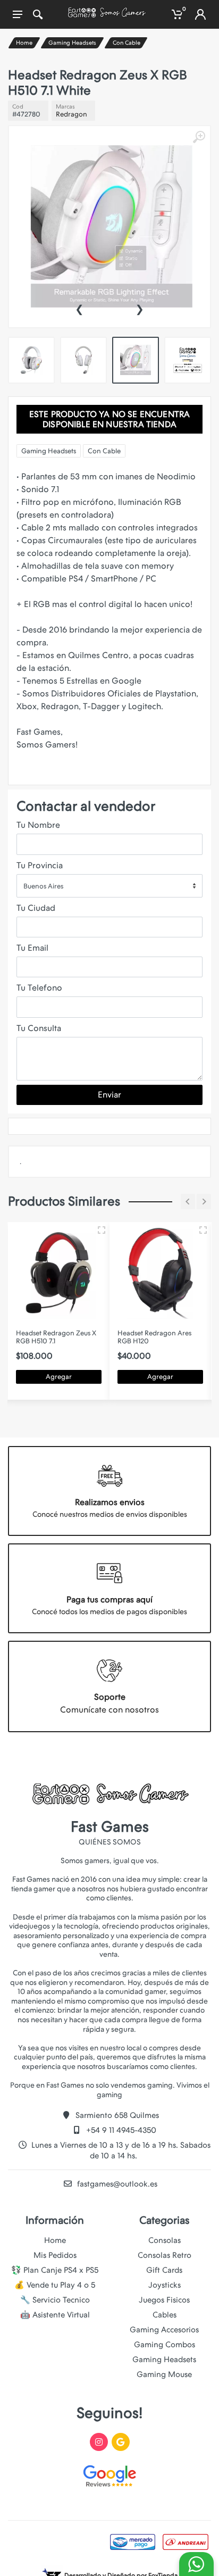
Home (24, 43)
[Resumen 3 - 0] (102, 1230)
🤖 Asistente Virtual (55, 2315)
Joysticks (165, 2285)
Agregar (59, 1377)
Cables (165, 2315)
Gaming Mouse (164, 2374)
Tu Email (32, 948)
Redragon (71, 114)
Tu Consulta (39, 1028)
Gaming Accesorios (164, 2330)
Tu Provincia (40, 865)
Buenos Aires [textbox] (43, 886)
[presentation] (79, 308)
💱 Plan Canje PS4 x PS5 (55, 2270)
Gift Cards (164, 2270)
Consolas (165, 2240)
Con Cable (127, 43)
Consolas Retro (165, 2255)
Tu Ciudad (36, 908)
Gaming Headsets (72, 43)
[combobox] (109, 886)
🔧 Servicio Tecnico (55, 2300)
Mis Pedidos (55, 2255)
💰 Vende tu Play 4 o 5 (55, 2285)
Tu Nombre (38, 825)
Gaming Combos (165, 2345)
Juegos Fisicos (164, 2300)
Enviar (109, 1095)
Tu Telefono (39, 988)
